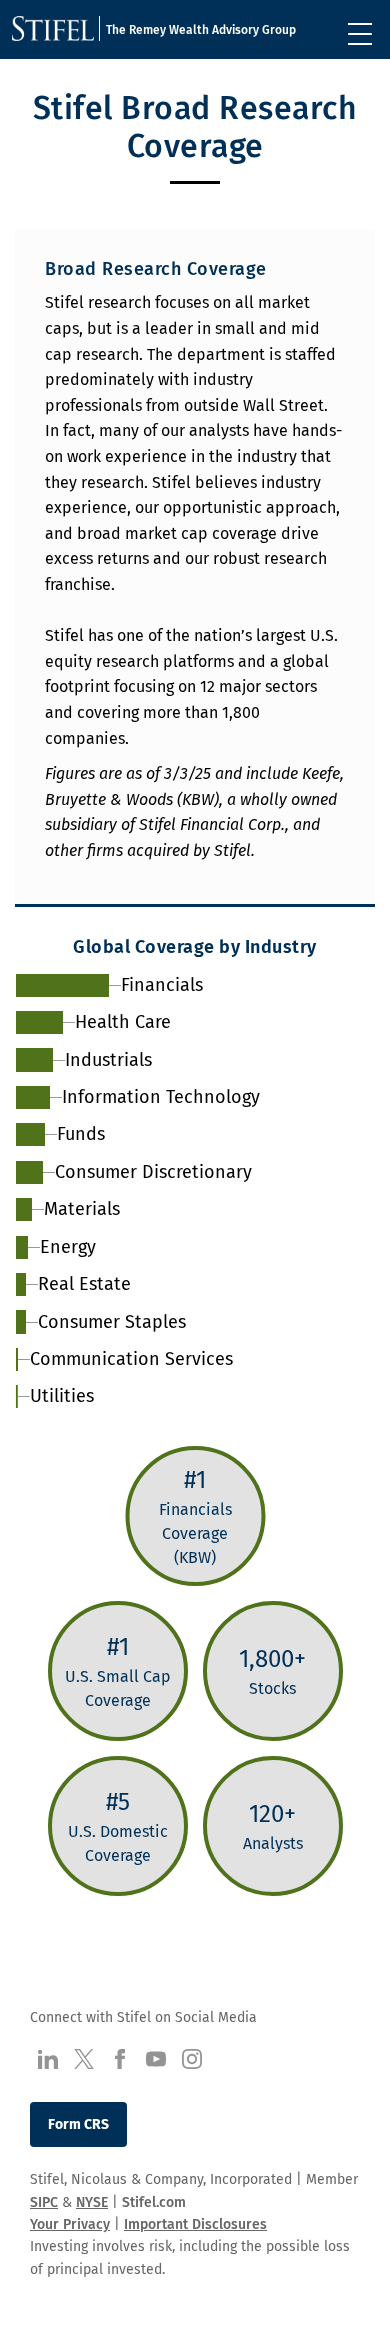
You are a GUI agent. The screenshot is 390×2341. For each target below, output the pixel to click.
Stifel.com (154, 2202)
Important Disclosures (195, 2224)
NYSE (92, 2202)
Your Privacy (70, 2224)
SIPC (44, 2202)
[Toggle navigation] (360, 34)
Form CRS (78, 2124)
